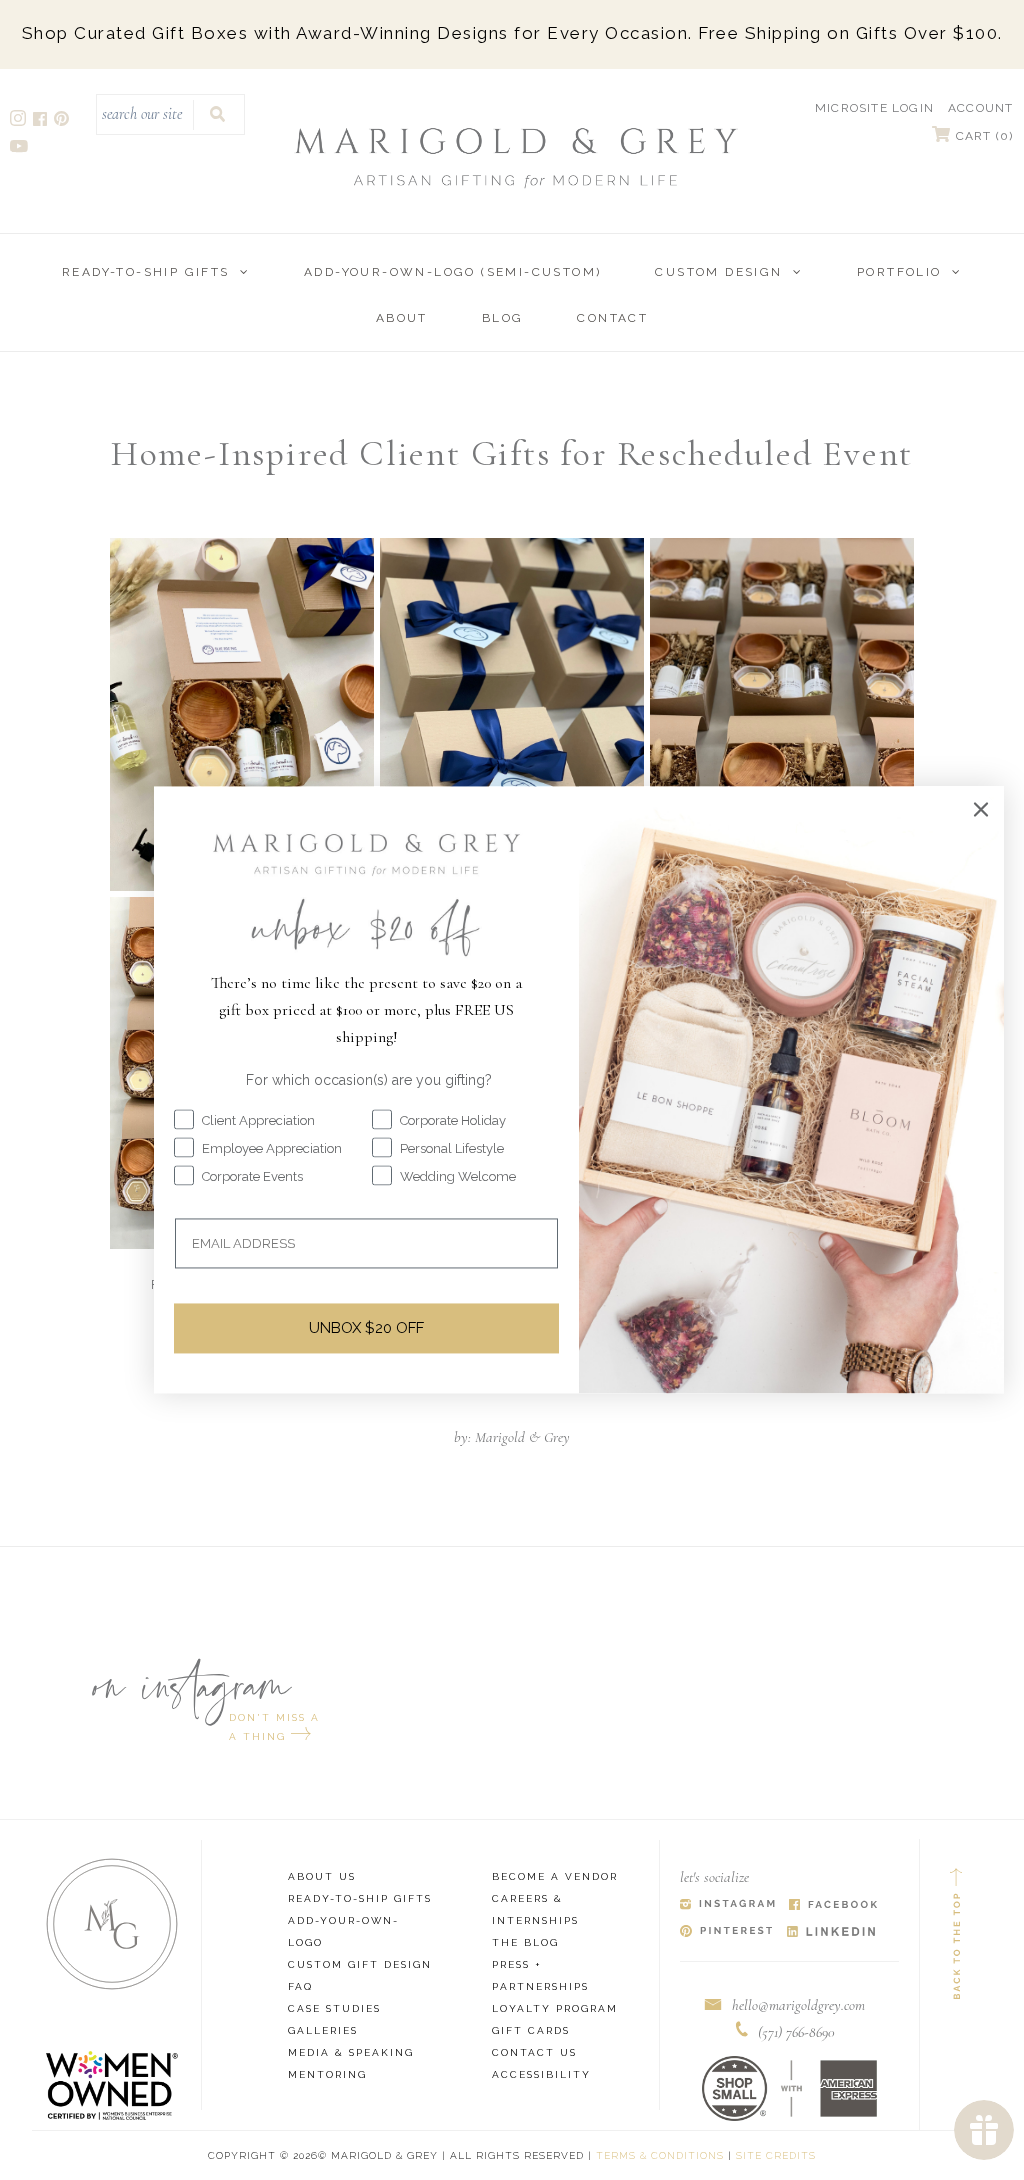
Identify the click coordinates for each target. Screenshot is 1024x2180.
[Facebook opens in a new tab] (41, 121)
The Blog (525, 1942)
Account (980, 108)
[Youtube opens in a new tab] (20, 148)
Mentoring (327, 2074)
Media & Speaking (351, 2052)
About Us (322, 1876)
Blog (503, 318)
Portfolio (899, 272)
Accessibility (541, 2074)
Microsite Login (874, 108)
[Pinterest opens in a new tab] (63, 121)
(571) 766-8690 (796, 2032)
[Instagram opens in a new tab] (19, 121)
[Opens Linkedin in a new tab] (831, 1932)
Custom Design (718, 272)
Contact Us (534, 2052)
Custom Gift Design (360, 1964)
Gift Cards (531, 2030)
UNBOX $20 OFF (366, 1328)
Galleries (323, 2030)
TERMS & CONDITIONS (660, 2155)
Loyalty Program (555, 2008)
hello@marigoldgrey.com (798, 2005)
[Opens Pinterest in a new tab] (726, 1932)
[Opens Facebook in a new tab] (833, 1905)
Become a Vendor (555, 1876)
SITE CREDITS (776, 2155)
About (402, 318)
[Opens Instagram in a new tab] (727, 1905)
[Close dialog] (981, 809)
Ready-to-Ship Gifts (146, 272)
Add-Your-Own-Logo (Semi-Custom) (452, 272)
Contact (612, 318)
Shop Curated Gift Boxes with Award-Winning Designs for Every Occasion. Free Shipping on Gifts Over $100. (512, 33)
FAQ (300, 1986)
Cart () (982, 136)
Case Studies (334, 2008)
